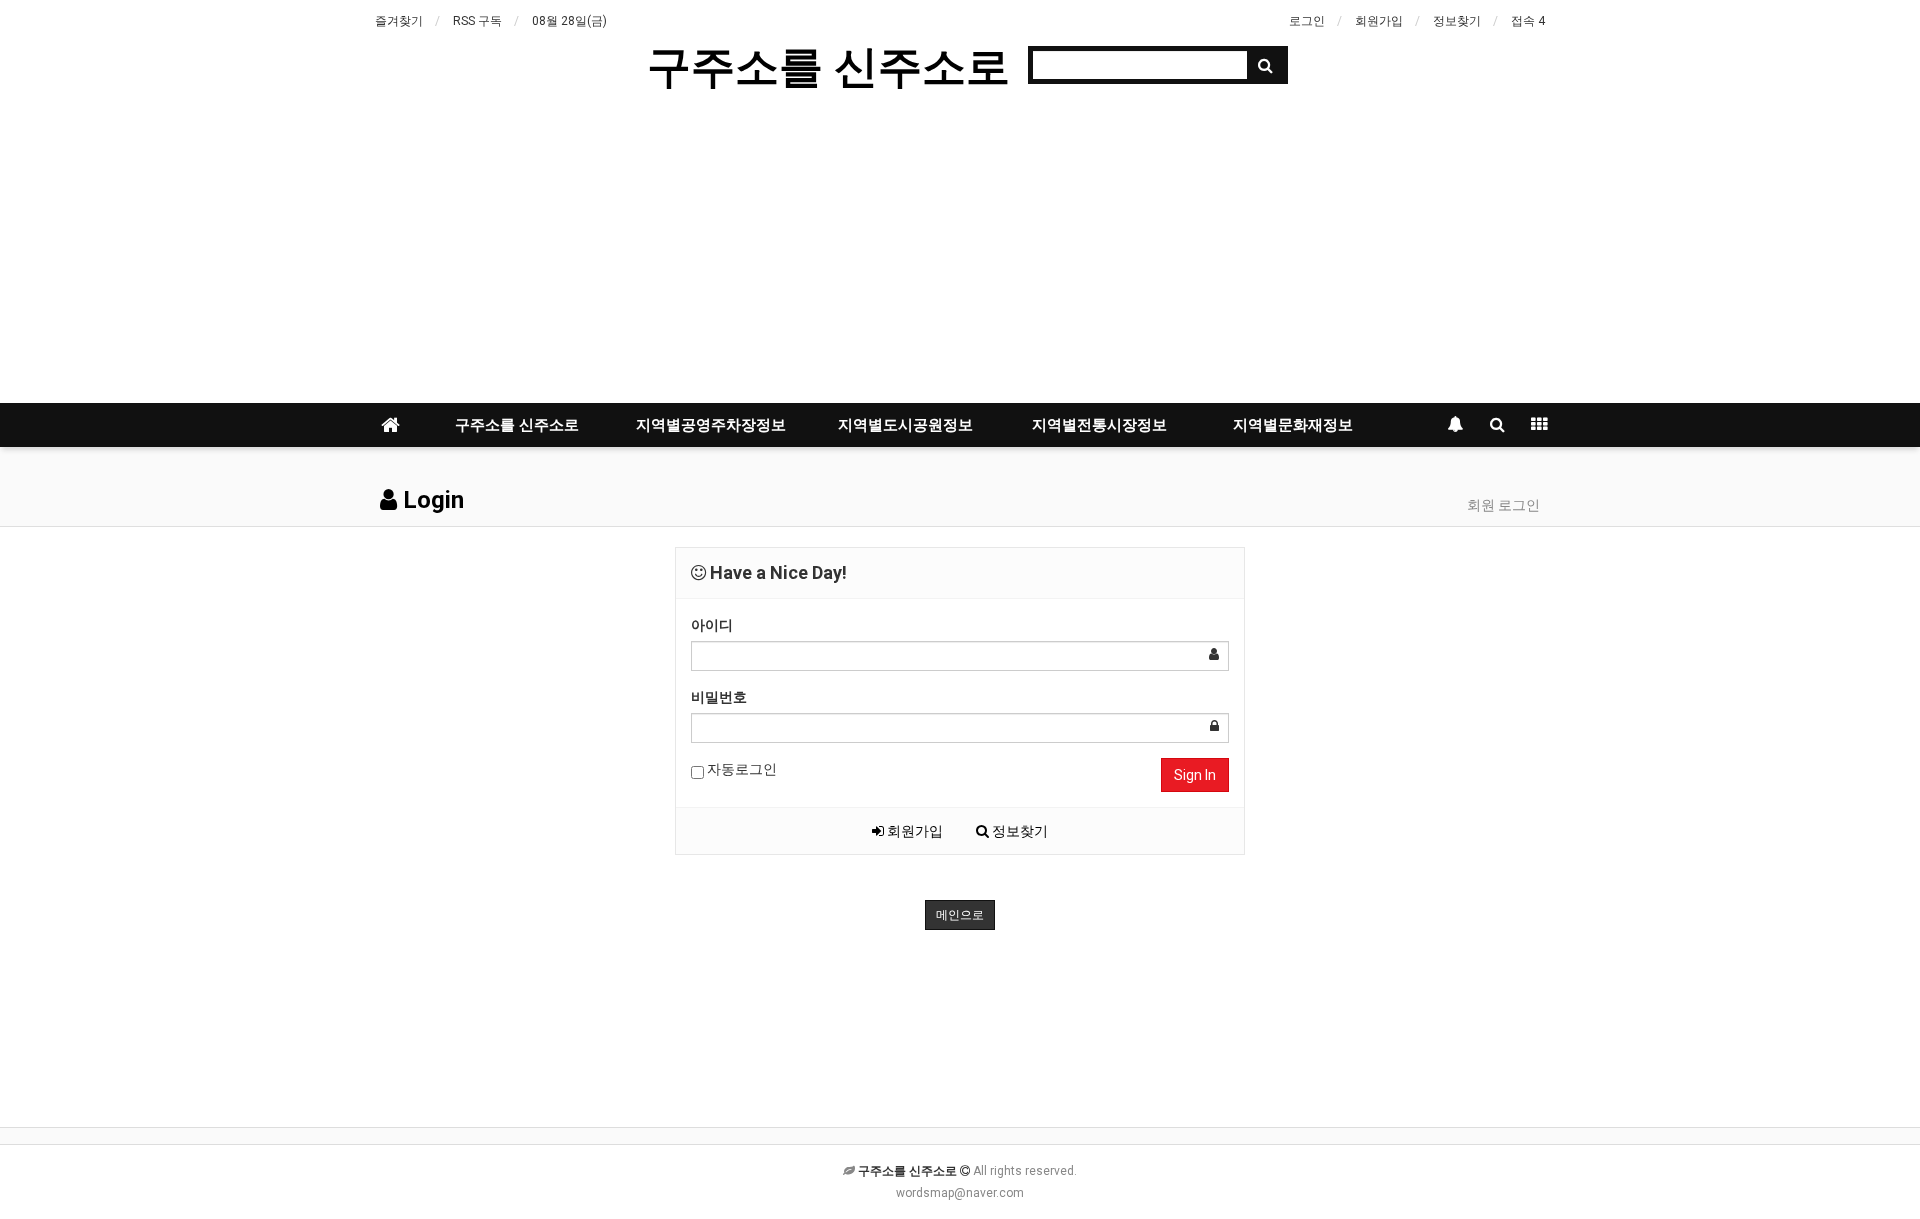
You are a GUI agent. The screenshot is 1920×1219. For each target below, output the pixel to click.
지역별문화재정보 (1293, 425)
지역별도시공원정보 (905, 425)
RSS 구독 (477, 21)
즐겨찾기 (399, 21)
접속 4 (1528, 21)
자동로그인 (740, 769)
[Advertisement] (960, 253)
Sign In (1195, 775)
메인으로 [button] (960, 915)
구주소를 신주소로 (828, 65)
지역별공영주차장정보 (711, 425)
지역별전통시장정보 (1099, 425)
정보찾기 (1457, 21)
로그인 (1307, 21)
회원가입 (1379, 21)
